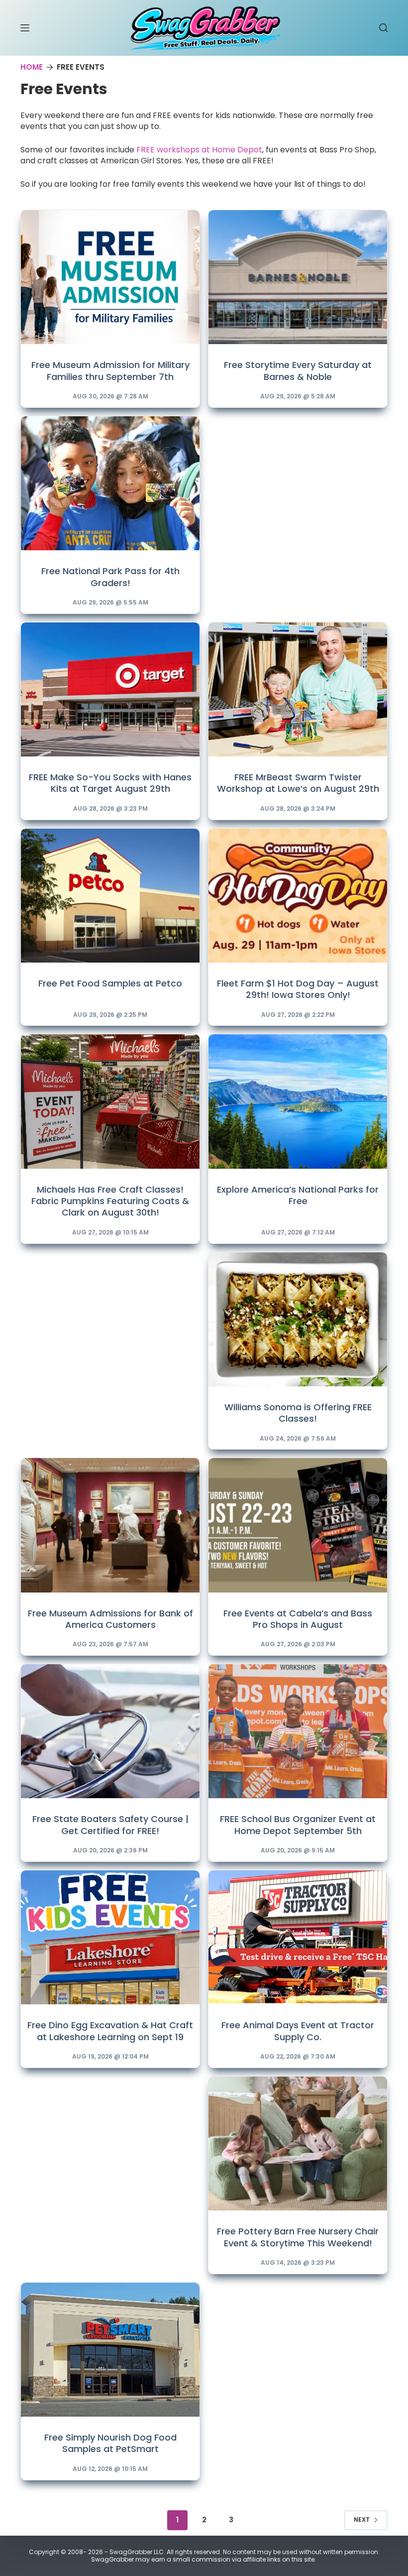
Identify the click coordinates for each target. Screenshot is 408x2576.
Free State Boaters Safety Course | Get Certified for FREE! (110, 1825)
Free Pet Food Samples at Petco (110, 983)
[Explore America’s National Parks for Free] (298, 1101)
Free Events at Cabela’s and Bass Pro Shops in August (298, 1619)
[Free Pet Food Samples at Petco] (110, 896)
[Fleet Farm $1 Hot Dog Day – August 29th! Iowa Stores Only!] (298, 896)
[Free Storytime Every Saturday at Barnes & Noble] (298, 277)
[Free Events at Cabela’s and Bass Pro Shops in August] (298, 1525)
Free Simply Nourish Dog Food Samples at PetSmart (110, 2443)
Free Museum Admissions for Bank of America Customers (110, 1619)
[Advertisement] (298, 482)
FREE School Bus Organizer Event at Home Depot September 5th (298, 1825)
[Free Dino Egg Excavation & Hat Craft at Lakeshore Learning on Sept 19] (110, 1937)
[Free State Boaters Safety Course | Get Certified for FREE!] (110, 1731)
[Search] (383, 28)
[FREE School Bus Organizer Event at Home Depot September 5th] (298, 1731)
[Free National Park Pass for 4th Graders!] (110, 483)
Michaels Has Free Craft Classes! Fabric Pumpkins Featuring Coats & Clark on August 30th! (110, 1201)
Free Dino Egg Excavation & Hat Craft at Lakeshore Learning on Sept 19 (110, 2031)
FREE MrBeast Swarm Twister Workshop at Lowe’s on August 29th (298, 783)
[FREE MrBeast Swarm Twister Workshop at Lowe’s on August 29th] (298, 689)
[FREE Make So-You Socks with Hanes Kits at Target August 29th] (110, 689)
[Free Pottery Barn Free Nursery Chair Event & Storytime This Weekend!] (298, 2144)
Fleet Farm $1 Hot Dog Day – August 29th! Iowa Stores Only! (298, 989)
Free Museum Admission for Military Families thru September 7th (110, 370)
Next (362, 2519)
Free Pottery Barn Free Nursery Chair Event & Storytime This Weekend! (298, 2237)
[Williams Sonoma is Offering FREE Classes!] (298, 1319)
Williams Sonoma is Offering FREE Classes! (298, 1413)
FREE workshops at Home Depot (199, 150)
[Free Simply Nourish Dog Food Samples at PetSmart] (110, 2350)
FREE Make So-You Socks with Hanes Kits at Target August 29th (110, 783)
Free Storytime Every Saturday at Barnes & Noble (298, 370)
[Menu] (25, 28)
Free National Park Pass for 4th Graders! (110, 577)
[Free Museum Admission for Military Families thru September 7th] (110, 277)
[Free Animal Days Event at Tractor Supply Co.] (298, 1937)
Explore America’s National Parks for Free (298, 1195)
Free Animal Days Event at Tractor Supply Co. (298, 2031)
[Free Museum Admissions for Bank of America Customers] (110, 1525)
